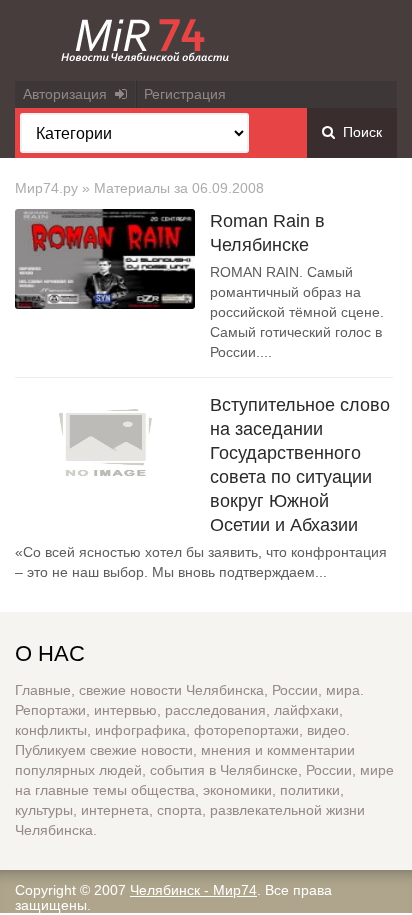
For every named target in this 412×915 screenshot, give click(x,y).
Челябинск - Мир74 (193, 890)
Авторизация (69, 94)
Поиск (358, 132)
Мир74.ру (46, 188)
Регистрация (185, 94)
